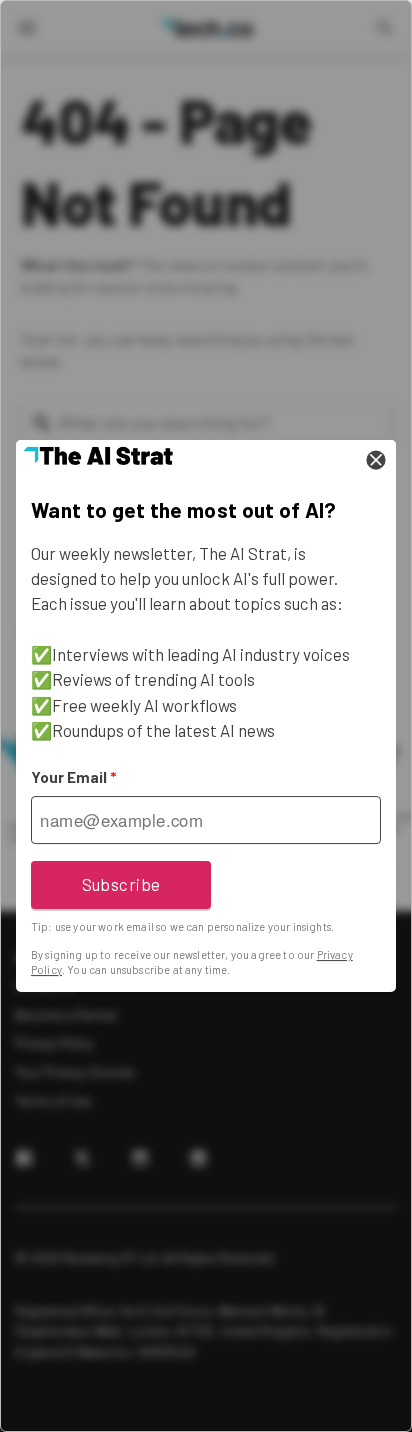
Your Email (73, 777)
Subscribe (121, 884)
